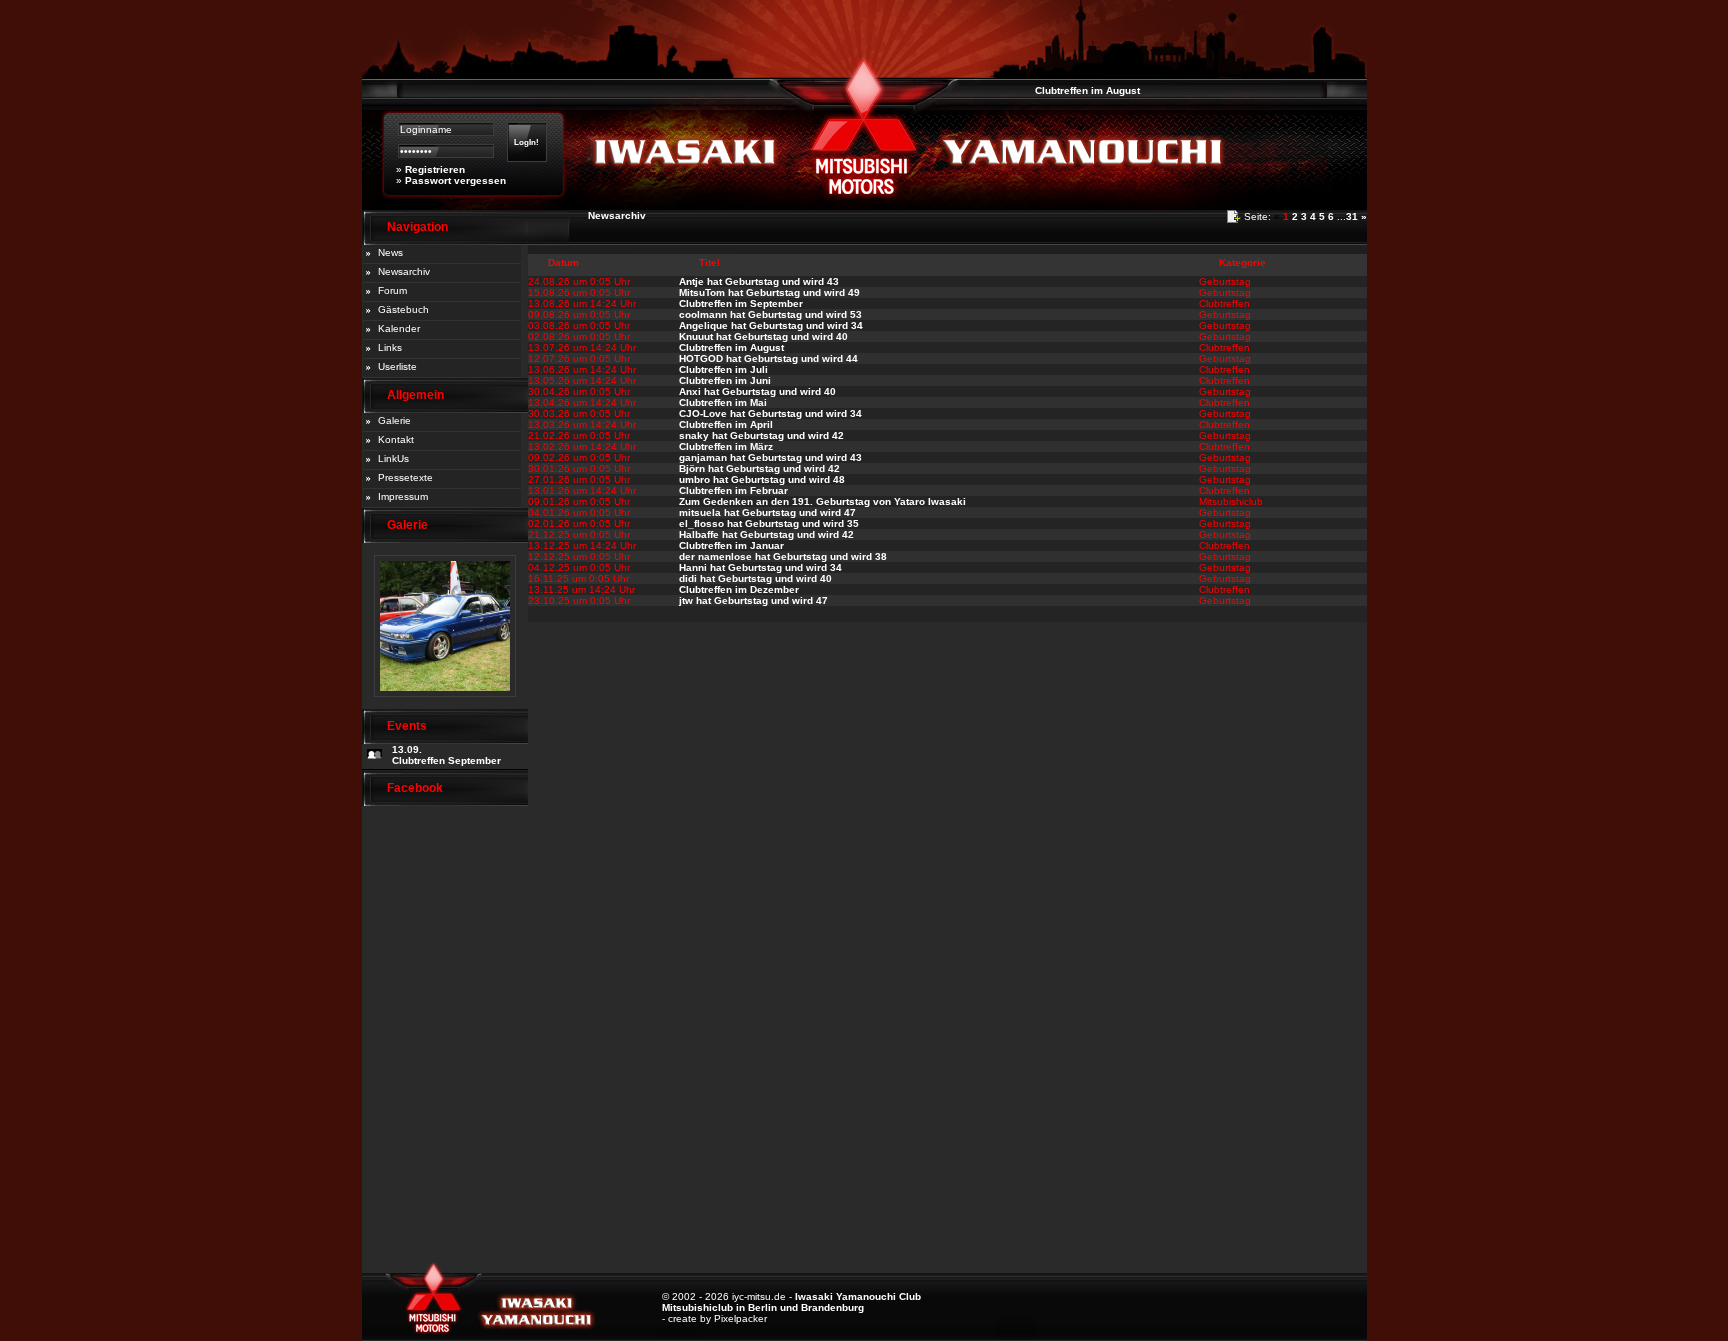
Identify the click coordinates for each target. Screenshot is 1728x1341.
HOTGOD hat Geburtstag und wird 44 (768, 358)
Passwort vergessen (455, 180)
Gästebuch (403, 309)
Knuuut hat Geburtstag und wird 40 (763, 336)
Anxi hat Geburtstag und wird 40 (757, 391)
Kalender (399, 328)
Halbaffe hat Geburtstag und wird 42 (766, 534)
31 (1352, 216)
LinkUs (393, 458)
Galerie (394, 420)
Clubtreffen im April (726, 424)
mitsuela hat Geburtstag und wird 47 (767, 512)
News (390, 252)
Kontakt (396, 439)
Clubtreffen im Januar (731, 545)
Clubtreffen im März (726, 446)
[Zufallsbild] (445, 703)
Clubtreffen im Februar (733, 490)
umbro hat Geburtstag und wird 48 (762, 479)
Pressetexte (405, 477)
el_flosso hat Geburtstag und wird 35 (769, 523)
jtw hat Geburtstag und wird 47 (753, 600)
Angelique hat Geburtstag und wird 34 (771, 325)
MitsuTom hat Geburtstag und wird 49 (769, 292)
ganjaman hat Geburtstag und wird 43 (770, 457)
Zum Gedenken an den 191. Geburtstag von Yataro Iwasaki (822, 501)
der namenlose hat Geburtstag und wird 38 (783, 556)
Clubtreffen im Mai (723, 402)
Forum (392, 290)
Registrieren (435, 169)
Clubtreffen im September (741, 303)
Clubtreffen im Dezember (739, 589)
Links (390, 347)
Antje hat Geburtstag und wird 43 (759, 281)
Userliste (397, 366)
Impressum (403, 496)
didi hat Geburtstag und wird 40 (755, 578)
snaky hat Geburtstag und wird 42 (761, 435)
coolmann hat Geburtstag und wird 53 (770, 314)
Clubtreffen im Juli (723, 369)
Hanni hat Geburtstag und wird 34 (760, 567)
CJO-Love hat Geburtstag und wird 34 (770, 413)
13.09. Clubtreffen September (446, 755)
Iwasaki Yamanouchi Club (858, 1296)
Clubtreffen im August (1072, 90)
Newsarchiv (404, 271)
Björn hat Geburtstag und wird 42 (759, 468)
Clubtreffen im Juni (725, 380)
